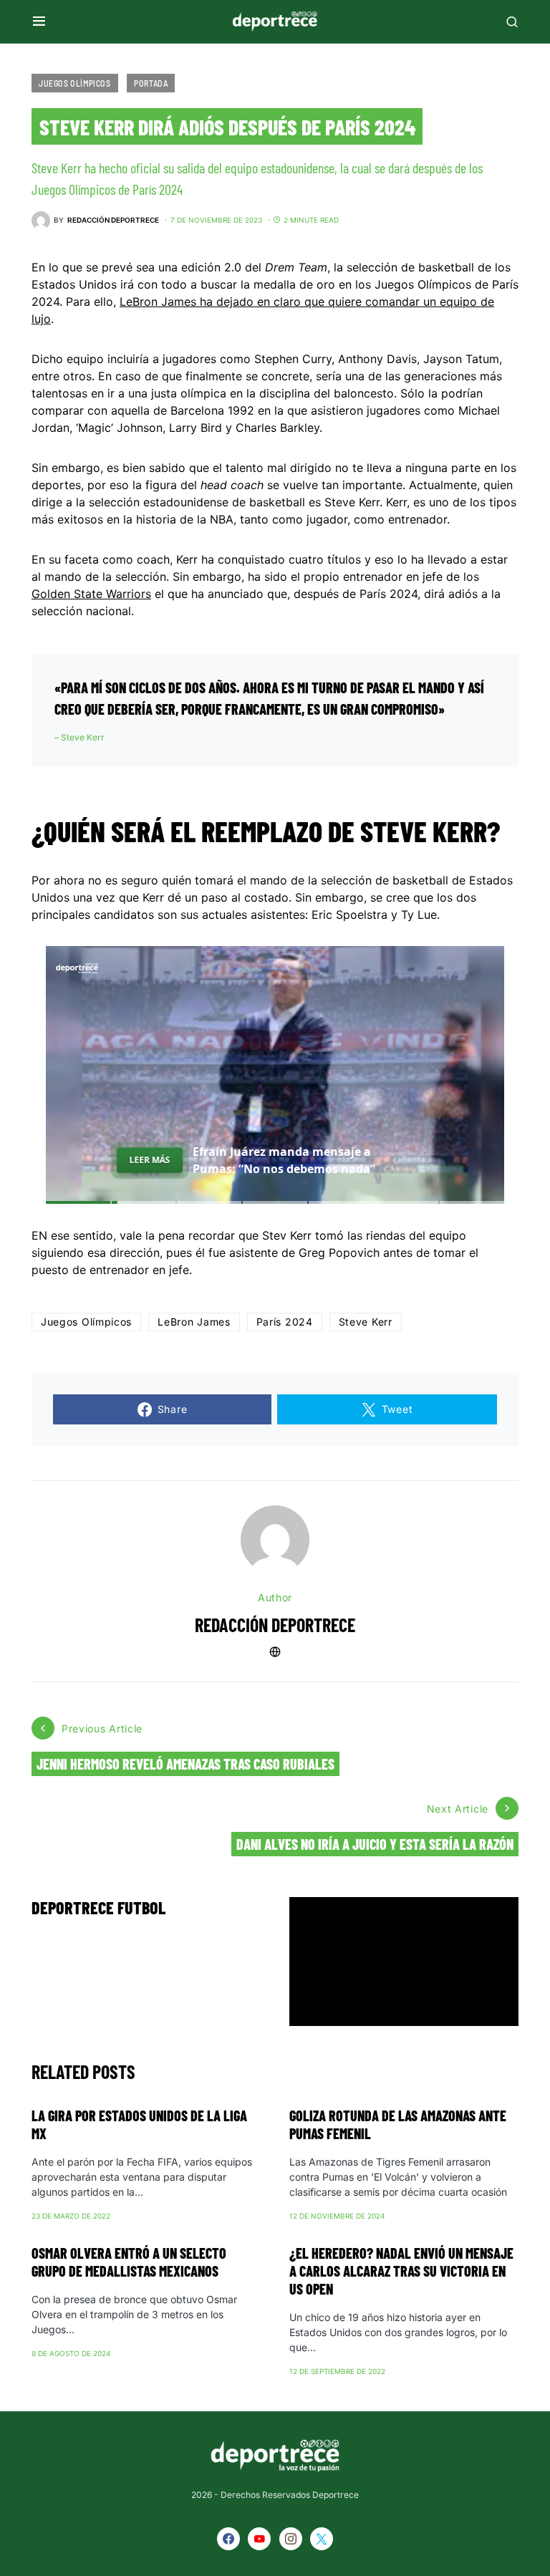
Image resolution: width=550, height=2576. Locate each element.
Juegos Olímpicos (75, 83)
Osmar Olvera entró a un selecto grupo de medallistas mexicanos (129, 2262)
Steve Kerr (366, 1322)
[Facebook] (228, 2539)
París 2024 (285, 1322)
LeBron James (194, 1322)
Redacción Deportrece (275, 1625)
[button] (39, 21)
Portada (151, 83)
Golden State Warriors (91, 594)
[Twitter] (322, 2539)
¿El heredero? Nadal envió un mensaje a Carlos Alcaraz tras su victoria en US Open (401, 2271)
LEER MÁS (150, 1160)
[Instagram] (291, 2539)
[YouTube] (259, 2539)
